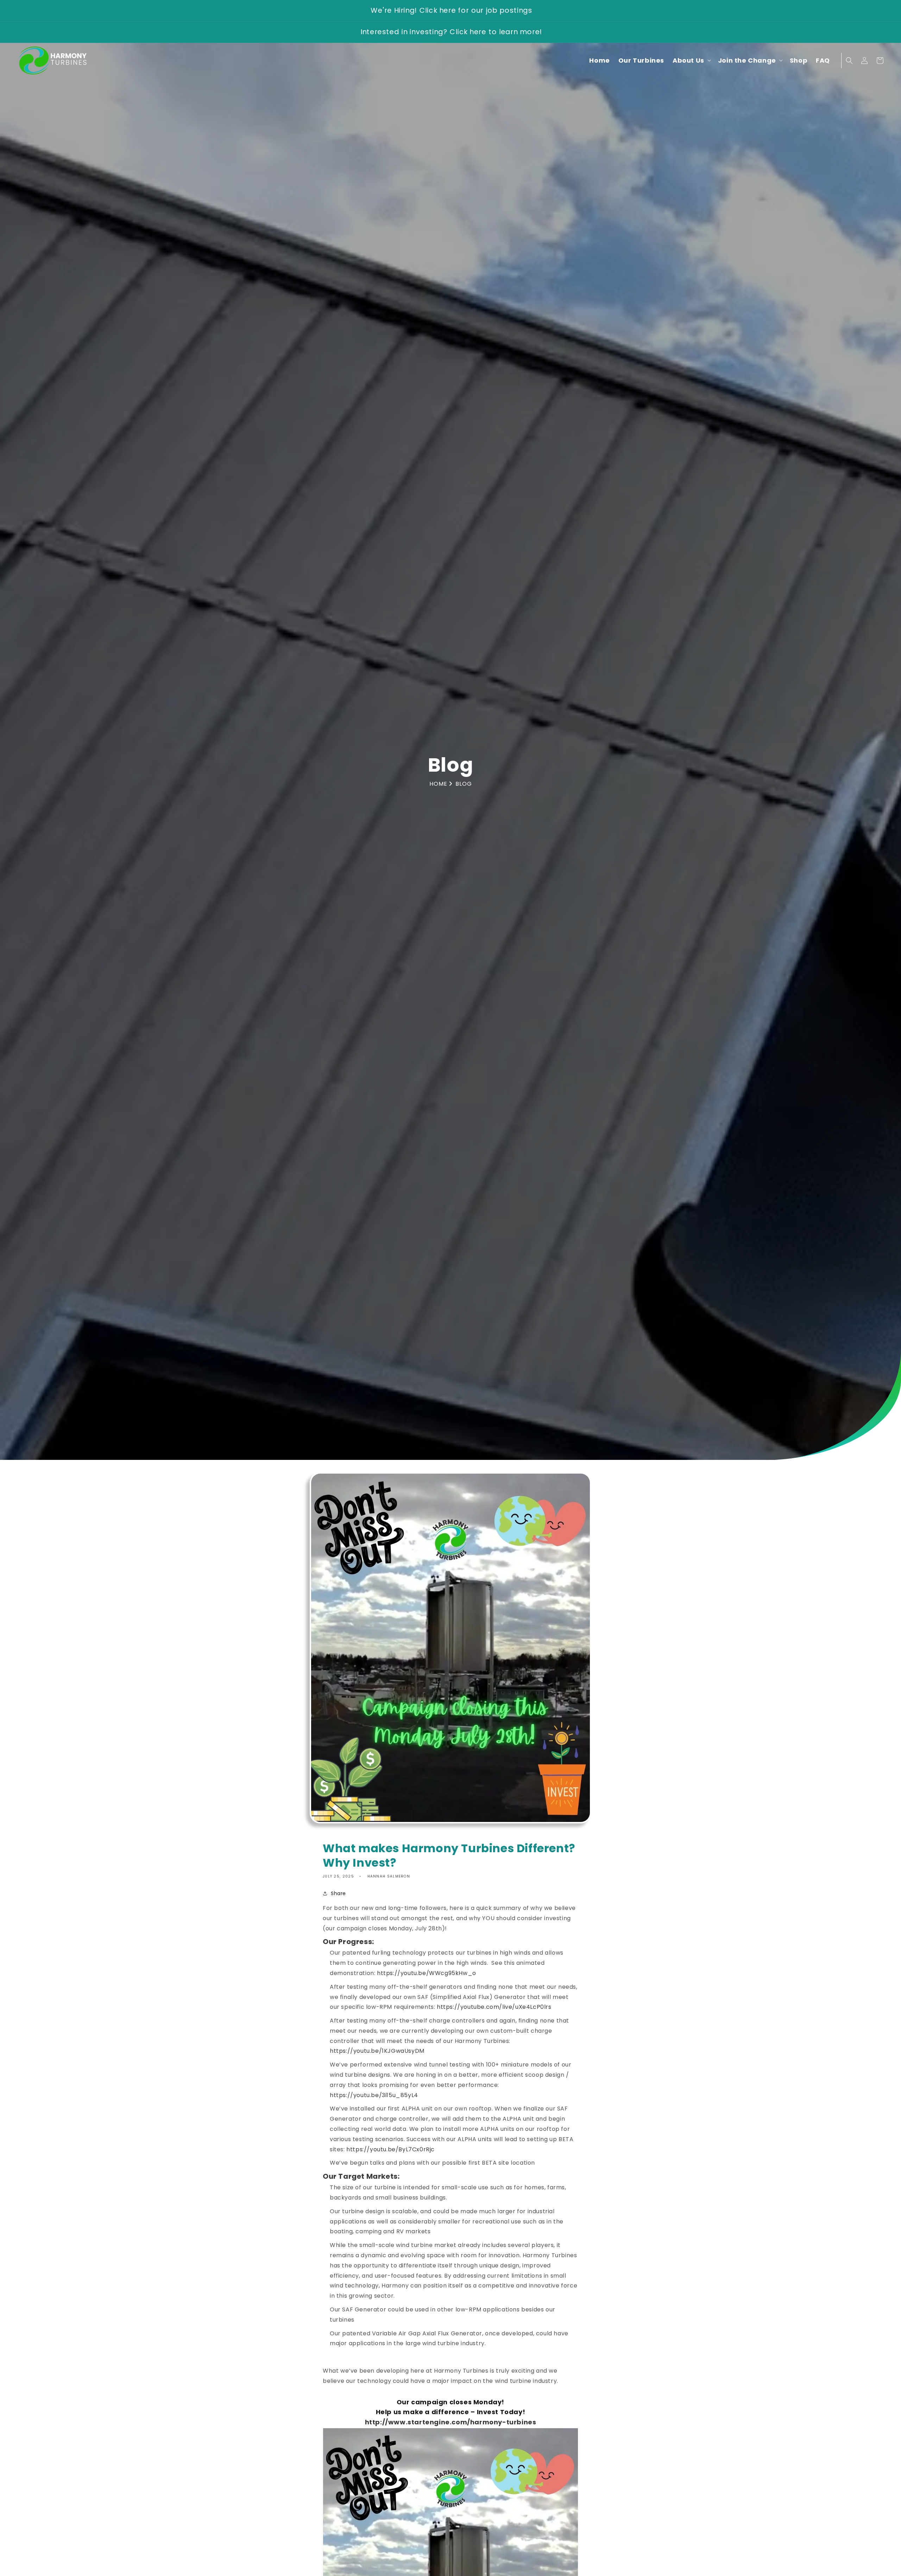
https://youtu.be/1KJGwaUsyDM (377, 2051)
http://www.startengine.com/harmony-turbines (451, 2422)
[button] (691, 60)
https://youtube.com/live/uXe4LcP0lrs (494, 2007)
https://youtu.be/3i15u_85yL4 (374, 2095)
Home (439, 784)
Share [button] (338, 1893)
